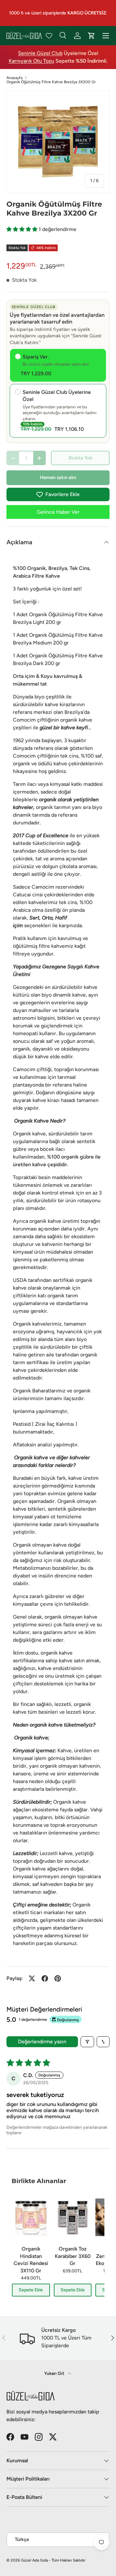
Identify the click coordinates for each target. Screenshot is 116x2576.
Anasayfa (15, 78)
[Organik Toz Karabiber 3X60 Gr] (73, 2217)
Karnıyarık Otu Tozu (31, 61)
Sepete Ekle (31, 2290)
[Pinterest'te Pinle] (58, 1978)
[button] (23, 229)
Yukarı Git (55, 2373)
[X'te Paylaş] (32, 1978)
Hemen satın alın (58, 477)
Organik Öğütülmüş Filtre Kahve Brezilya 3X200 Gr (51, 82)
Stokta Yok (80, 458)
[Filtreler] (87, 2042)
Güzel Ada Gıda (34, 2560)
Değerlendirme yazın (42, 2042)
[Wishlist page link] (49, 36)
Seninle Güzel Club (40, 53)
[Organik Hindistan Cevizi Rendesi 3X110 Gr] (31, 2217)
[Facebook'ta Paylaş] (45, 1978)
